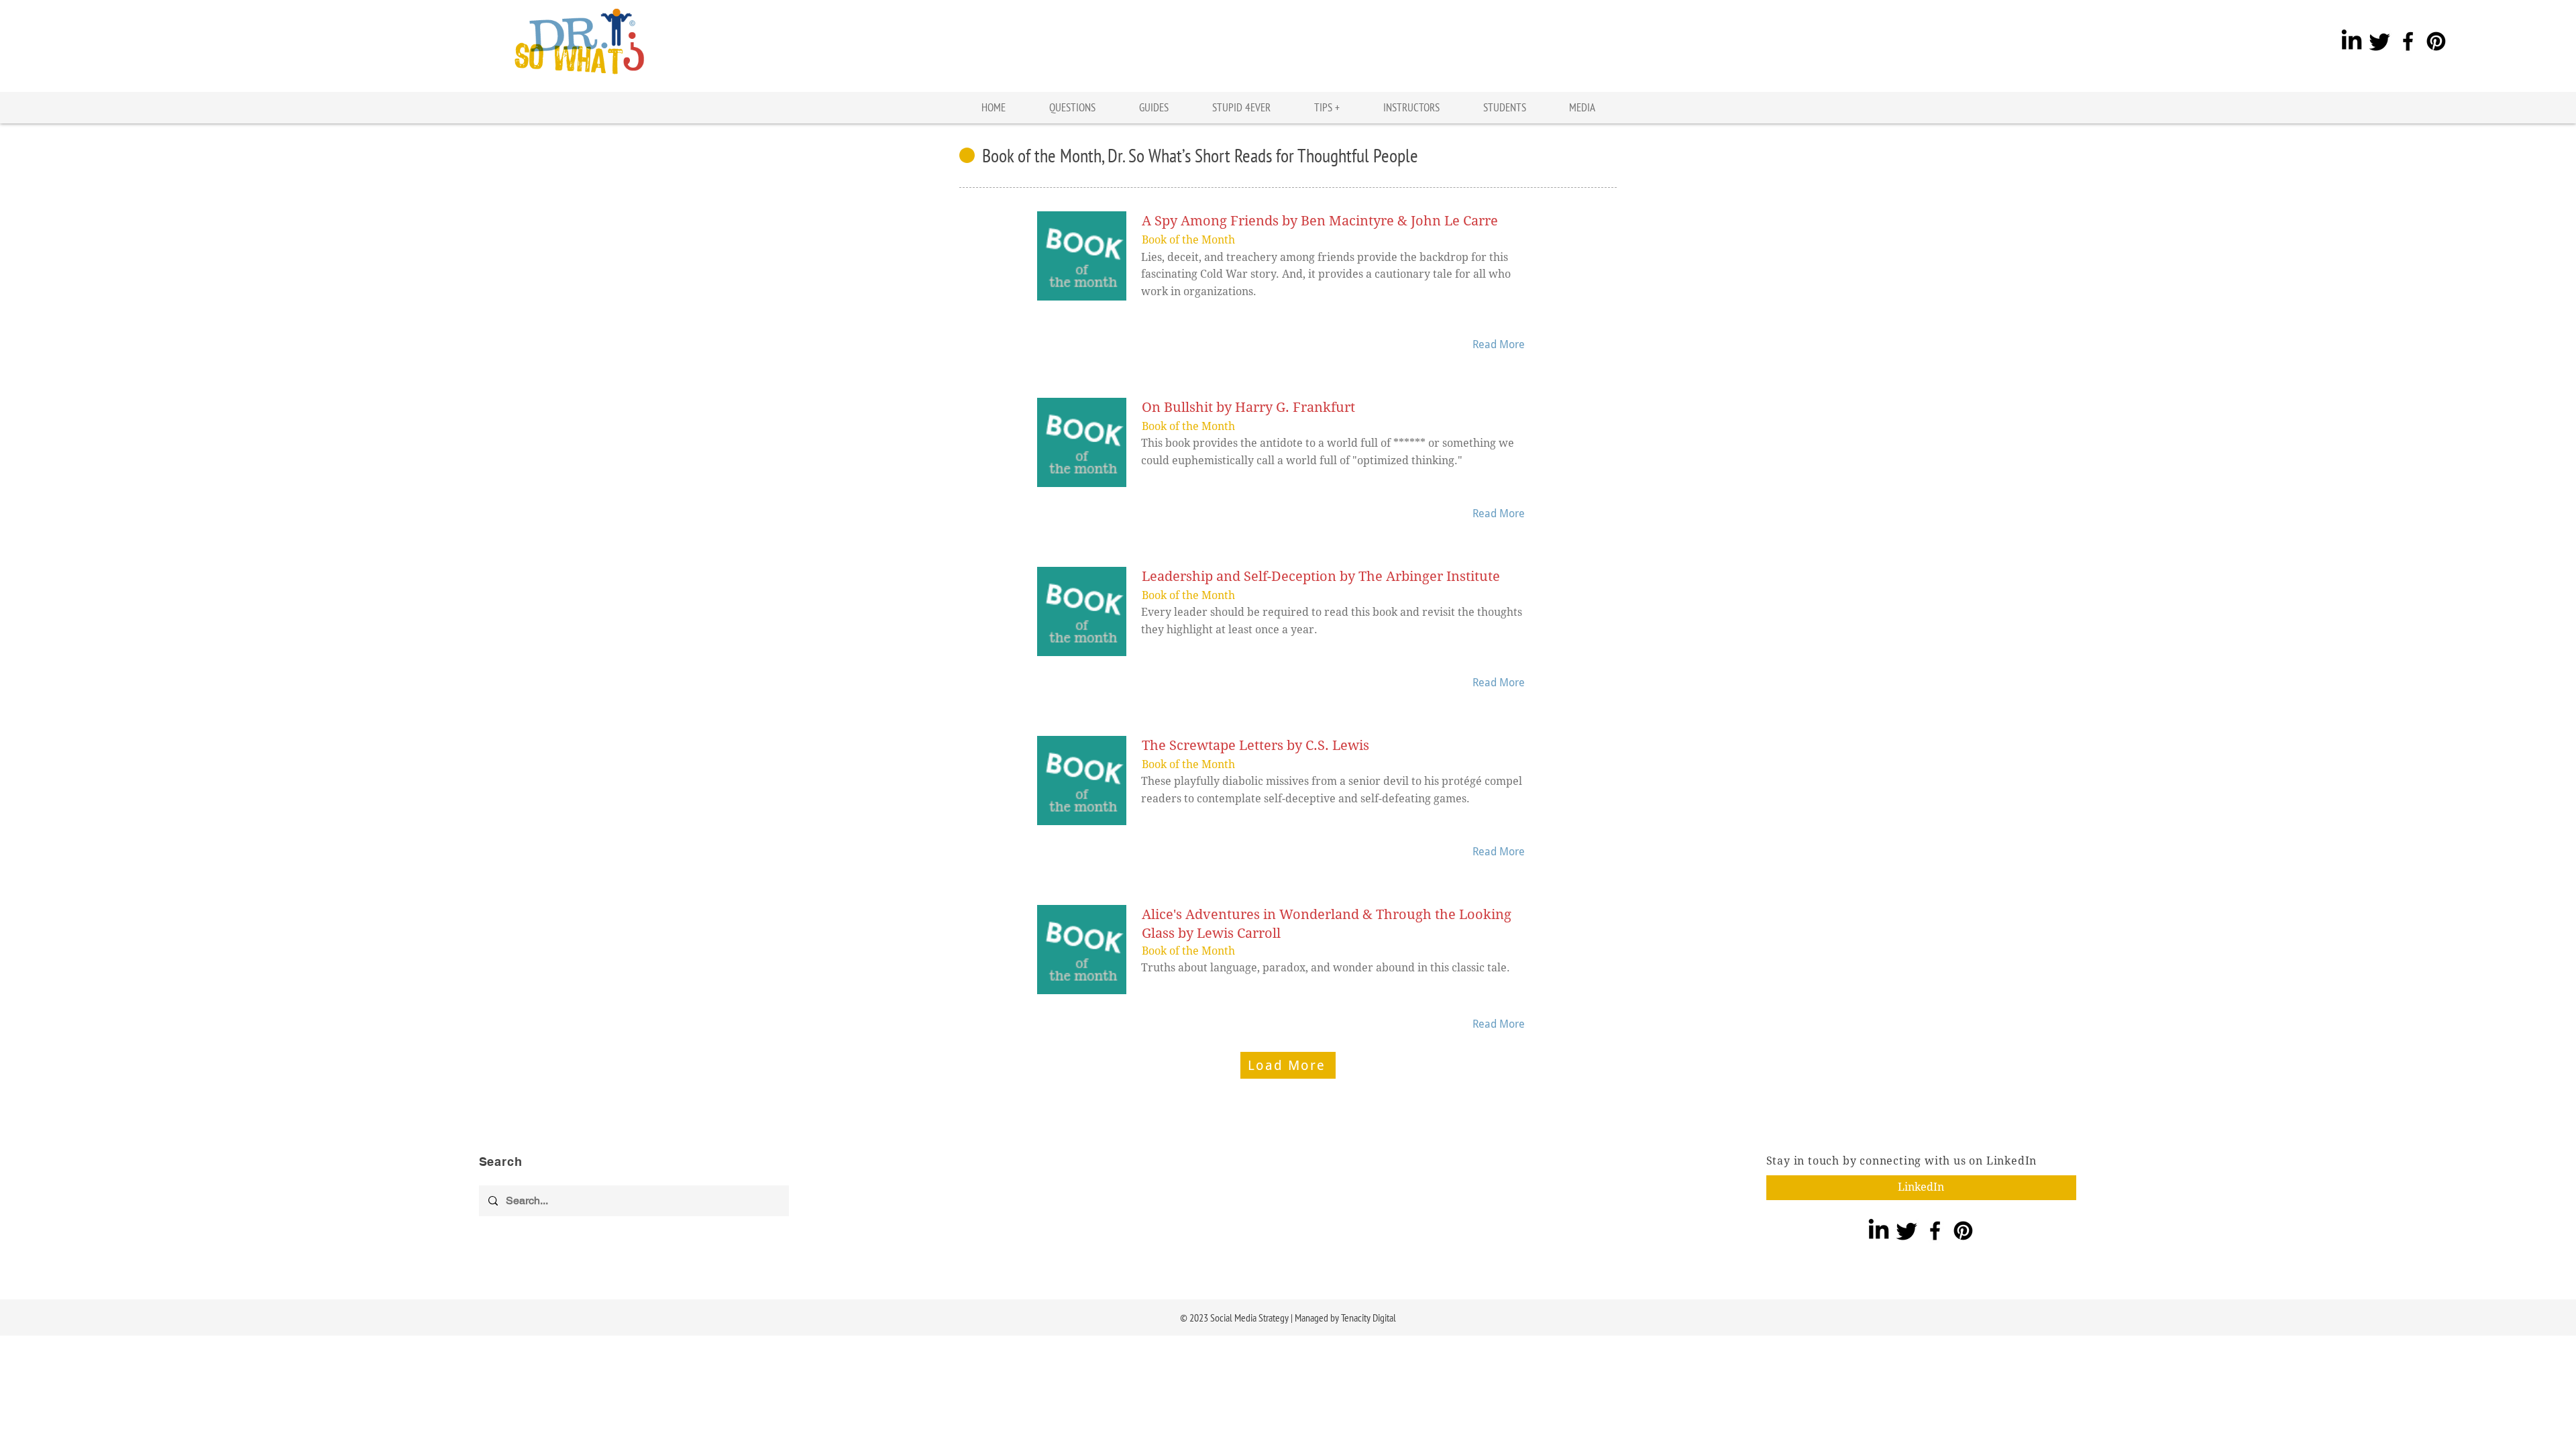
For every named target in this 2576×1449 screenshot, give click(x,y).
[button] (1327, 108)
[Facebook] (2408, 41)
